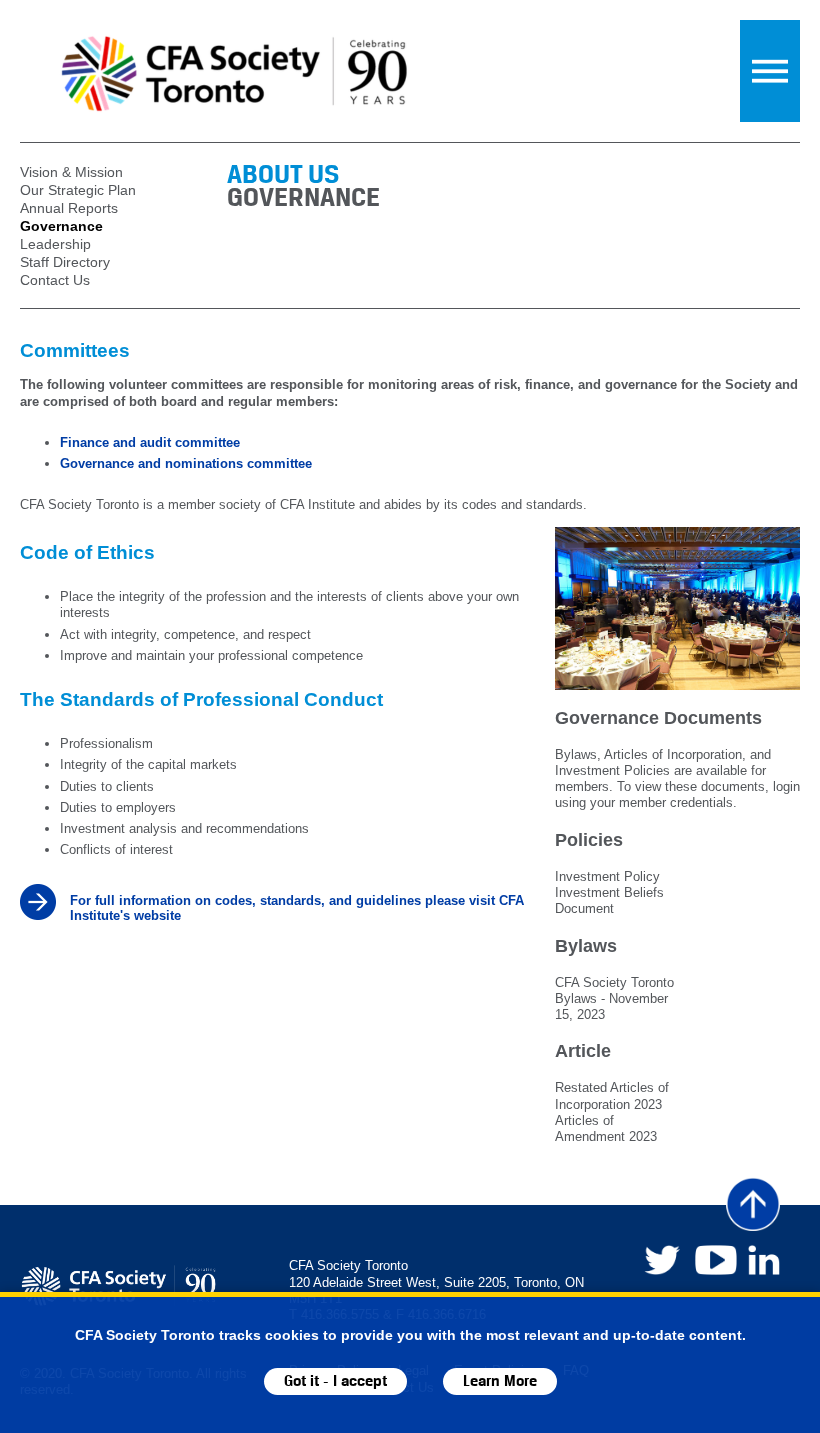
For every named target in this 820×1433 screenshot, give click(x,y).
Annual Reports (69, 208)
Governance (61, 226)
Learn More (500, 1381)
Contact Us (55, 280)
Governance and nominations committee (186, 463)
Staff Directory (65, 262)
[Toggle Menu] (770, 71)
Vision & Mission (71, 172)
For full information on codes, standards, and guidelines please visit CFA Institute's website (297, 908)
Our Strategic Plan (78, 190)
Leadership (55, 244)
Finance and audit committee (150, 442)
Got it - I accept (335, 1381)
